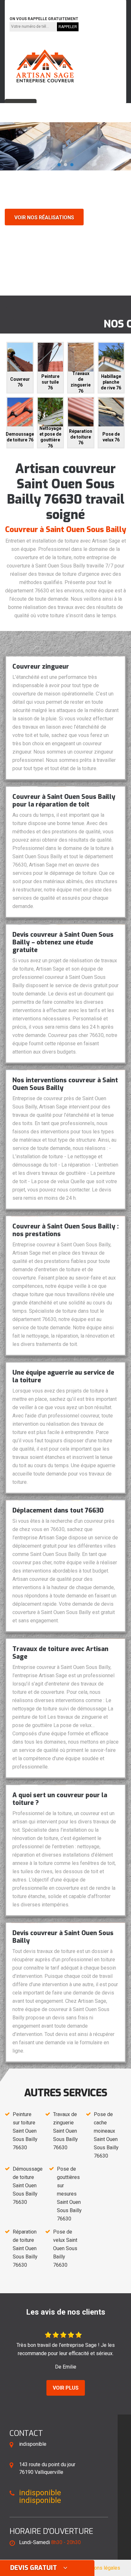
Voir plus (66, 2388)
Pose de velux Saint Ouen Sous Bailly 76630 (65, 2248)
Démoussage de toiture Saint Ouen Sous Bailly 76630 (28, 2185)
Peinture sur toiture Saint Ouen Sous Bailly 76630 (25, 2131)
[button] (59, 165)
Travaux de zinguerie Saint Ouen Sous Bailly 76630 (65, 2131)
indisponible (27, 4)
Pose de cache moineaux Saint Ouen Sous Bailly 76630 (106, 2135)
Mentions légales (101, 2568)
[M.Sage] (45, 66)
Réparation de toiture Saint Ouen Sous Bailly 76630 (25, 2248)
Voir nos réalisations (44, 218)
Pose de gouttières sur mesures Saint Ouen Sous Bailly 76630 (69, 2194)
